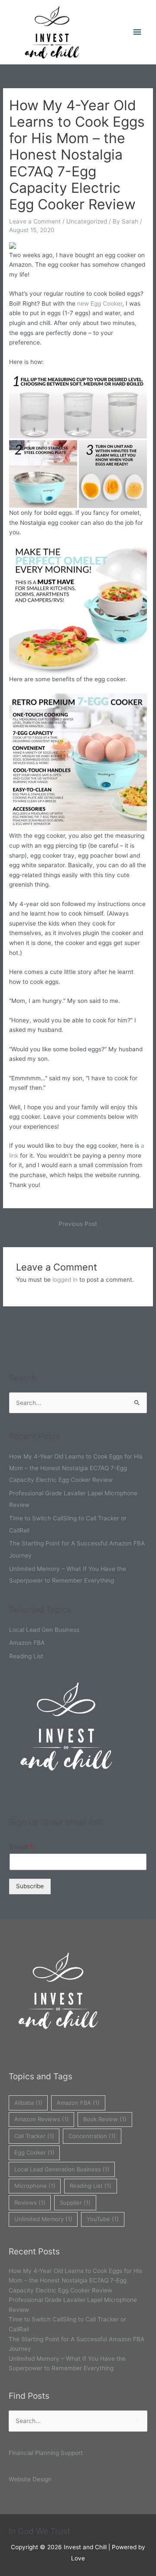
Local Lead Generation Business (62, 2169)
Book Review (105, 2119)
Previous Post (78, 1224)
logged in (65, 1280)
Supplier (75, 2203)
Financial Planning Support (46, 2453)
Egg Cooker (34, 2152)
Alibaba (28, 2103)
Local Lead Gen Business (44, 1630)
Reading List (26, 1656)
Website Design (30, 2479)
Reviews (30, 2203)
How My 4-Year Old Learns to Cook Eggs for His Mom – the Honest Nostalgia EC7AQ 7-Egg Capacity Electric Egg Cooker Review (76, 1468)
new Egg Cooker (100, 303)
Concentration (92, 2136)
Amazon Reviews (42, 2119)
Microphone (35, 2186)
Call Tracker (34, 2136)
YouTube (103, 2219)
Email (21, 1847)
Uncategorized (87, 221)
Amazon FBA (27, 1643)
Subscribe (30, 1886)
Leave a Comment (35, 221)
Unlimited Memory (43, 2219)
